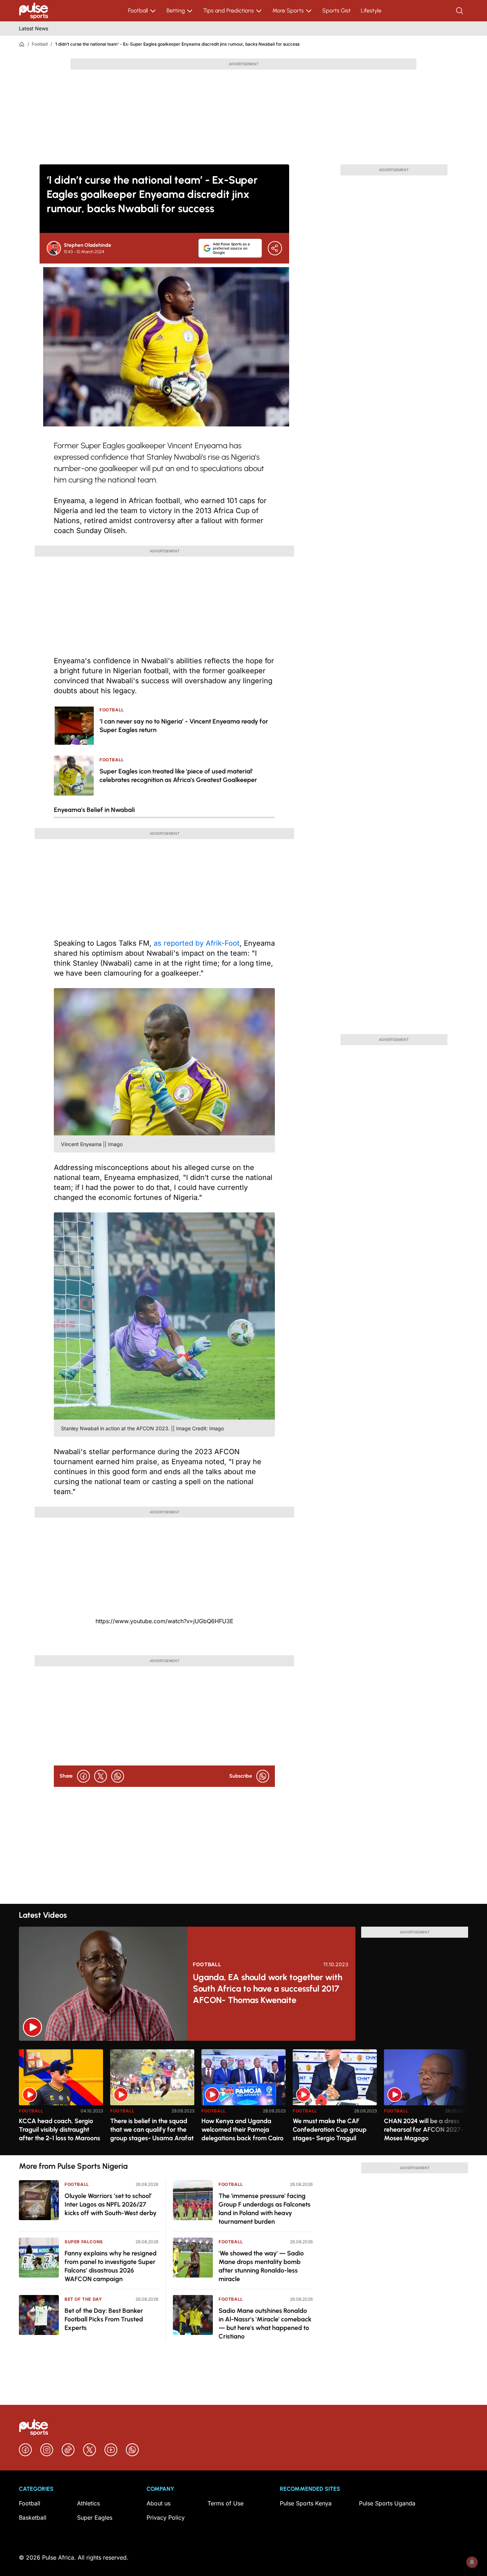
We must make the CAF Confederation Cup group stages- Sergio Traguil (330, 2130)
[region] (243, 2098)
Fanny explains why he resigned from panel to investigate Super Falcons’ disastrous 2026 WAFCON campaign (111, 2266)
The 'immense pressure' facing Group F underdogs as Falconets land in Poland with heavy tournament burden (265, 2209)
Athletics (88, 2503)
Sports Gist (337, 11)
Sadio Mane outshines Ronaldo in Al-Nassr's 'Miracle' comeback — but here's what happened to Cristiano (265, 2324)
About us (158, 2503)
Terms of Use (225, 2503)
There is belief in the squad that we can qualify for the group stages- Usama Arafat (152, 2130)
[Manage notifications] (472, 2562)
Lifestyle (371, 11)
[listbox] (243, 2098)
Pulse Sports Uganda (387, 2503)
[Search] (460, 11)
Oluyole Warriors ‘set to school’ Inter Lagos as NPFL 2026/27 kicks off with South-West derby (111, 2204)
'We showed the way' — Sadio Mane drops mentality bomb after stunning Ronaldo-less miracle (261, 2266)
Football (138, 11)
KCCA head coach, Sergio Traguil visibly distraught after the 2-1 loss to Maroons (60, 2130)
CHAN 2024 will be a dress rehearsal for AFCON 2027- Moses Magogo (424, 2130)
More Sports (288, 11)
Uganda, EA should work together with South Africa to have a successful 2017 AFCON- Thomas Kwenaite (268, 1989)
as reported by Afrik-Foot (197, 943)
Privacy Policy (166, 2518)
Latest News (34, 28)
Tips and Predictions (229, 11)
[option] (61, 2099)
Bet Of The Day (83, 2299)
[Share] (275, 248)
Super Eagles (95, 2518)
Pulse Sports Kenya (306, 2503)
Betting (176, 11)
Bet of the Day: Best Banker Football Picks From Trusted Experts (104, 2319)
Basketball (33, 2518)
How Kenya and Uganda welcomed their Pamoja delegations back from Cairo (242, 2130)
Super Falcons (84, 2242)
